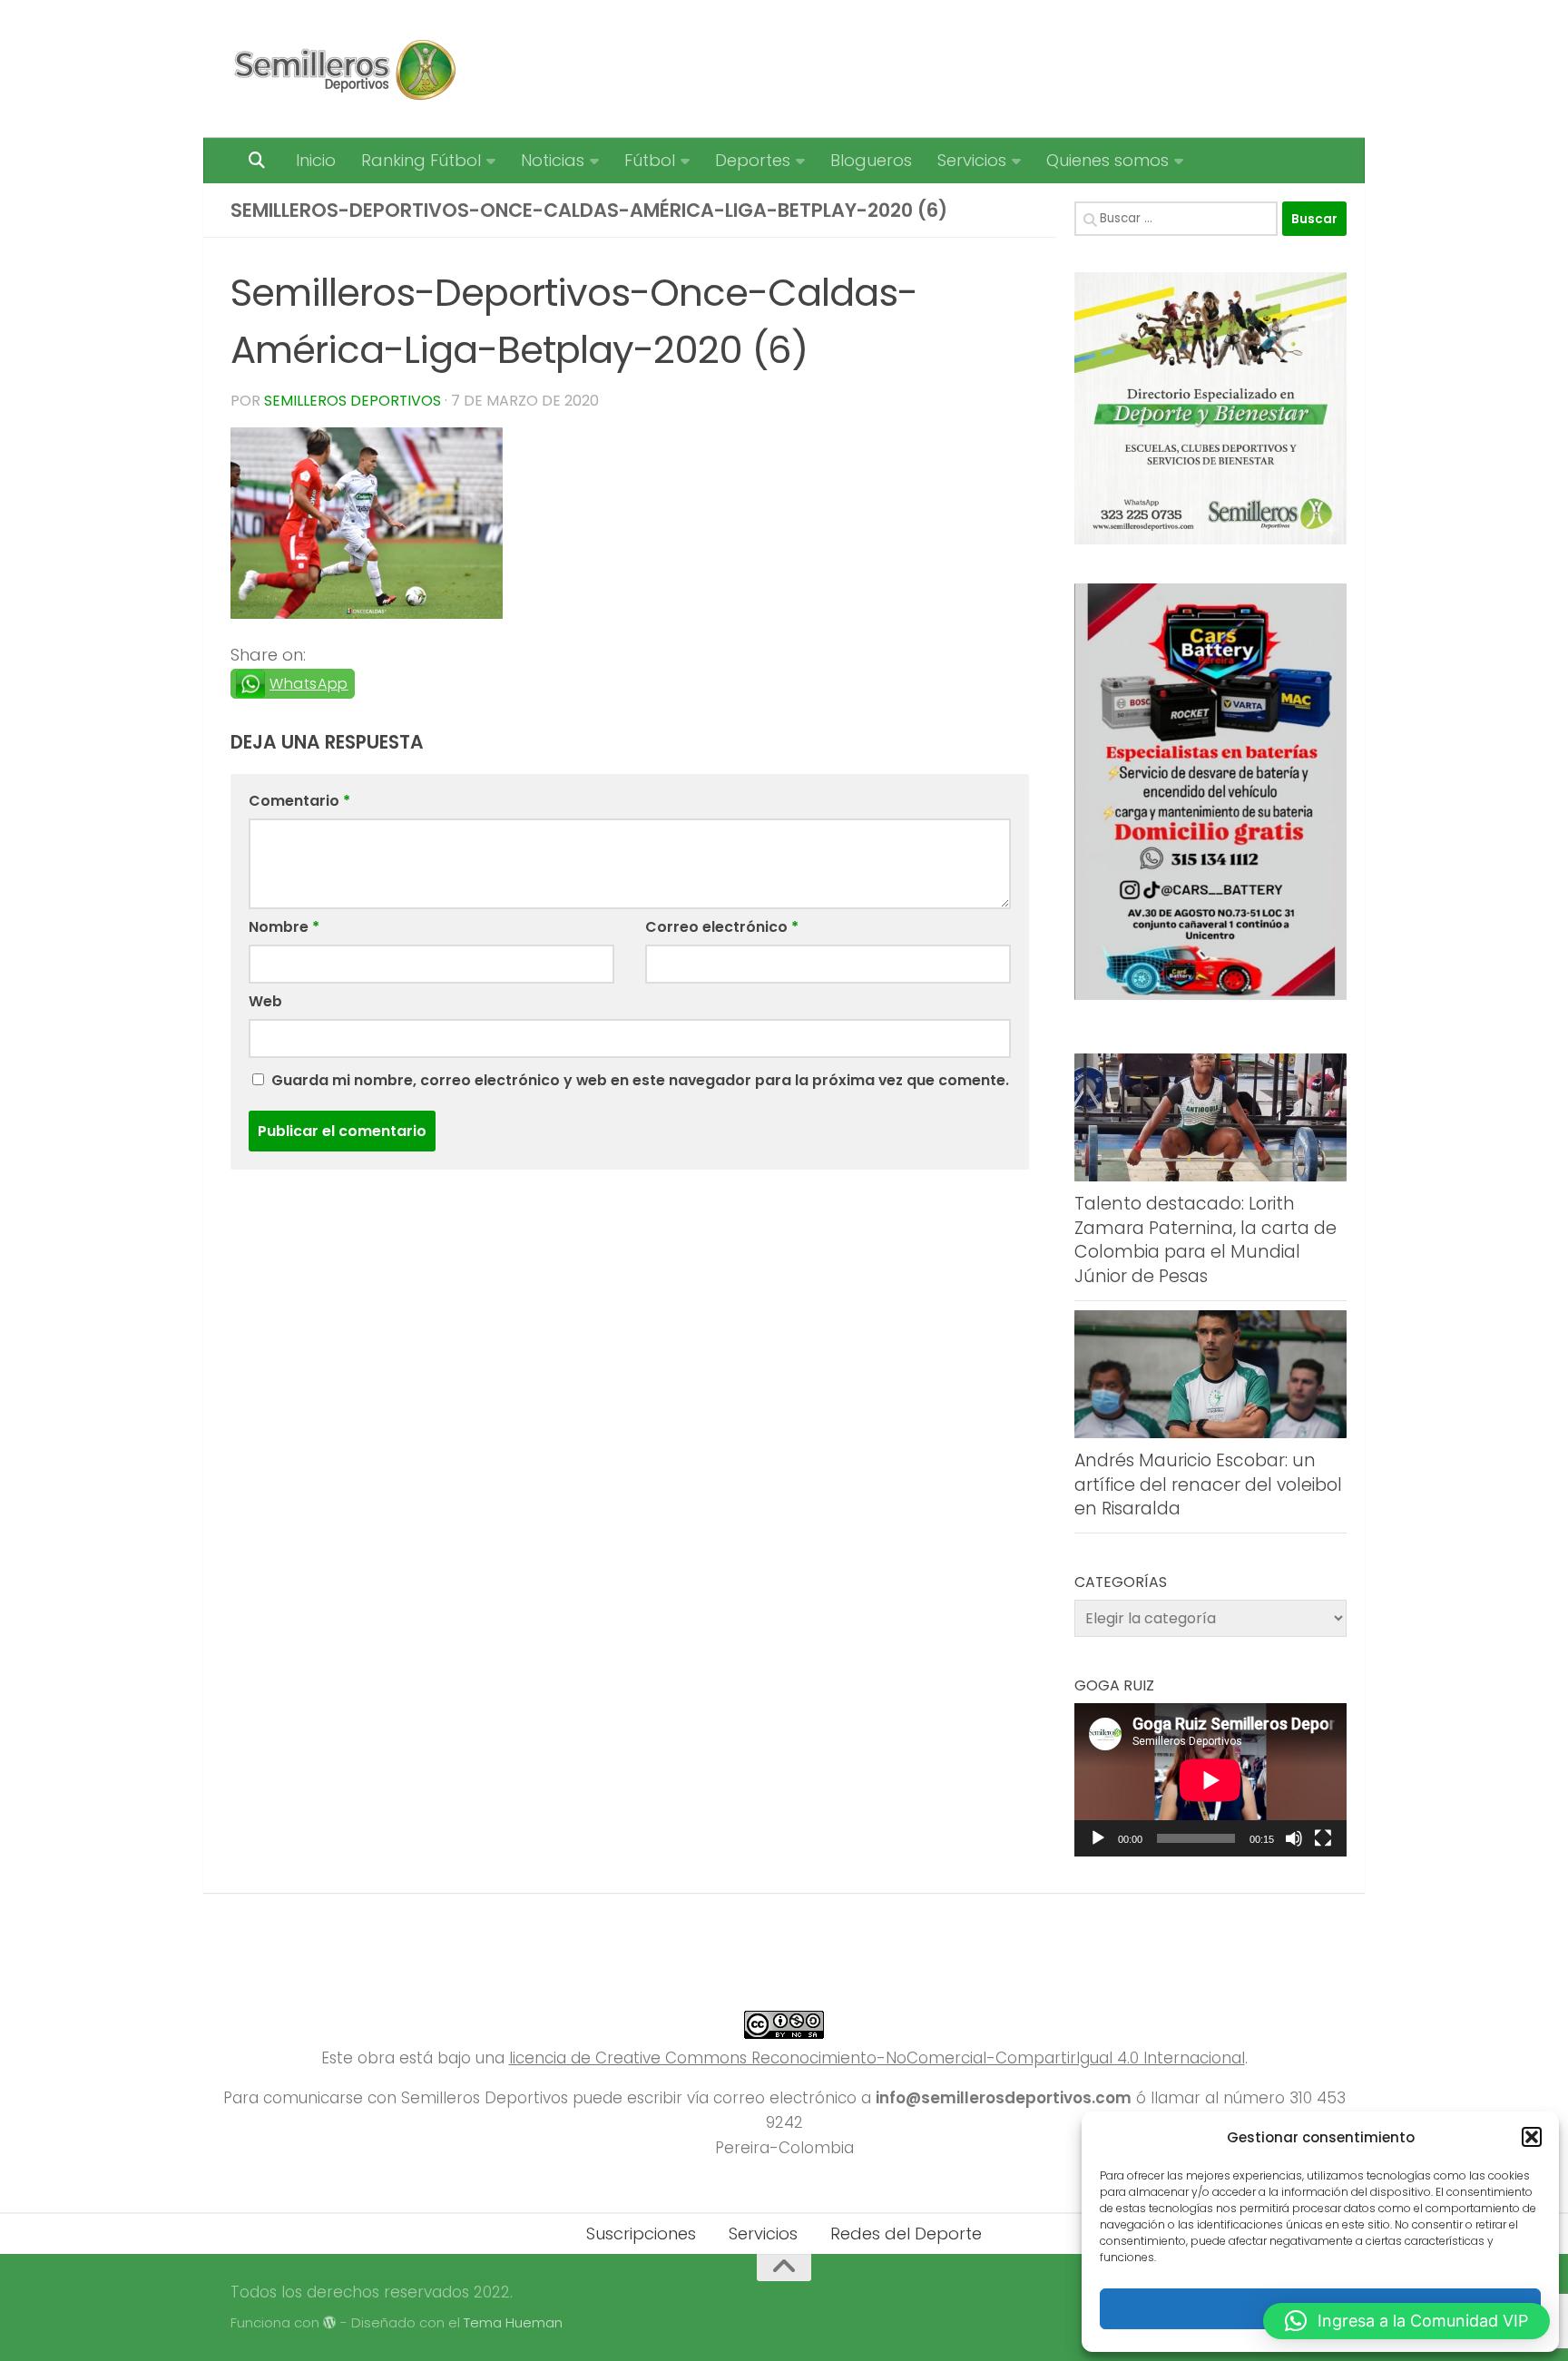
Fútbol (650, 160)
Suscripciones (641, 2234)
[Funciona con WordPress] (330, 2323)
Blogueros (871, 160)
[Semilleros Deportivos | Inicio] (343, 69)
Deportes (753, 160)
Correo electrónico (722, 927)
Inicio (316, 160)
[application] (1210, 1780)
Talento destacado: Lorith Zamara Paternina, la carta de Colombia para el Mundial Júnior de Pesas (1205, 1240)
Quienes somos (1107, 160)
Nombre (284, 927)
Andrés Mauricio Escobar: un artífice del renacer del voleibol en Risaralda (1208, 1484)
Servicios (972, 160)
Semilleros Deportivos (353, 401)
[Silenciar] (1294, 1838)
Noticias (553, 160)
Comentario (299, 801)
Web (265, 1001)
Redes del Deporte (906, 2234)
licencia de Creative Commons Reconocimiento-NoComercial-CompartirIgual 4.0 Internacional (877, 2058)
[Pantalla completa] (1323, 1838)
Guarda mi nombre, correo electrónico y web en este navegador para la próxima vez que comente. (640, 1080)
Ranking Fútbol (421, 160)
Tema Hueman (513, 2322)
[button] (1532, 2137)
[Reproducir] (1098, 1838)
